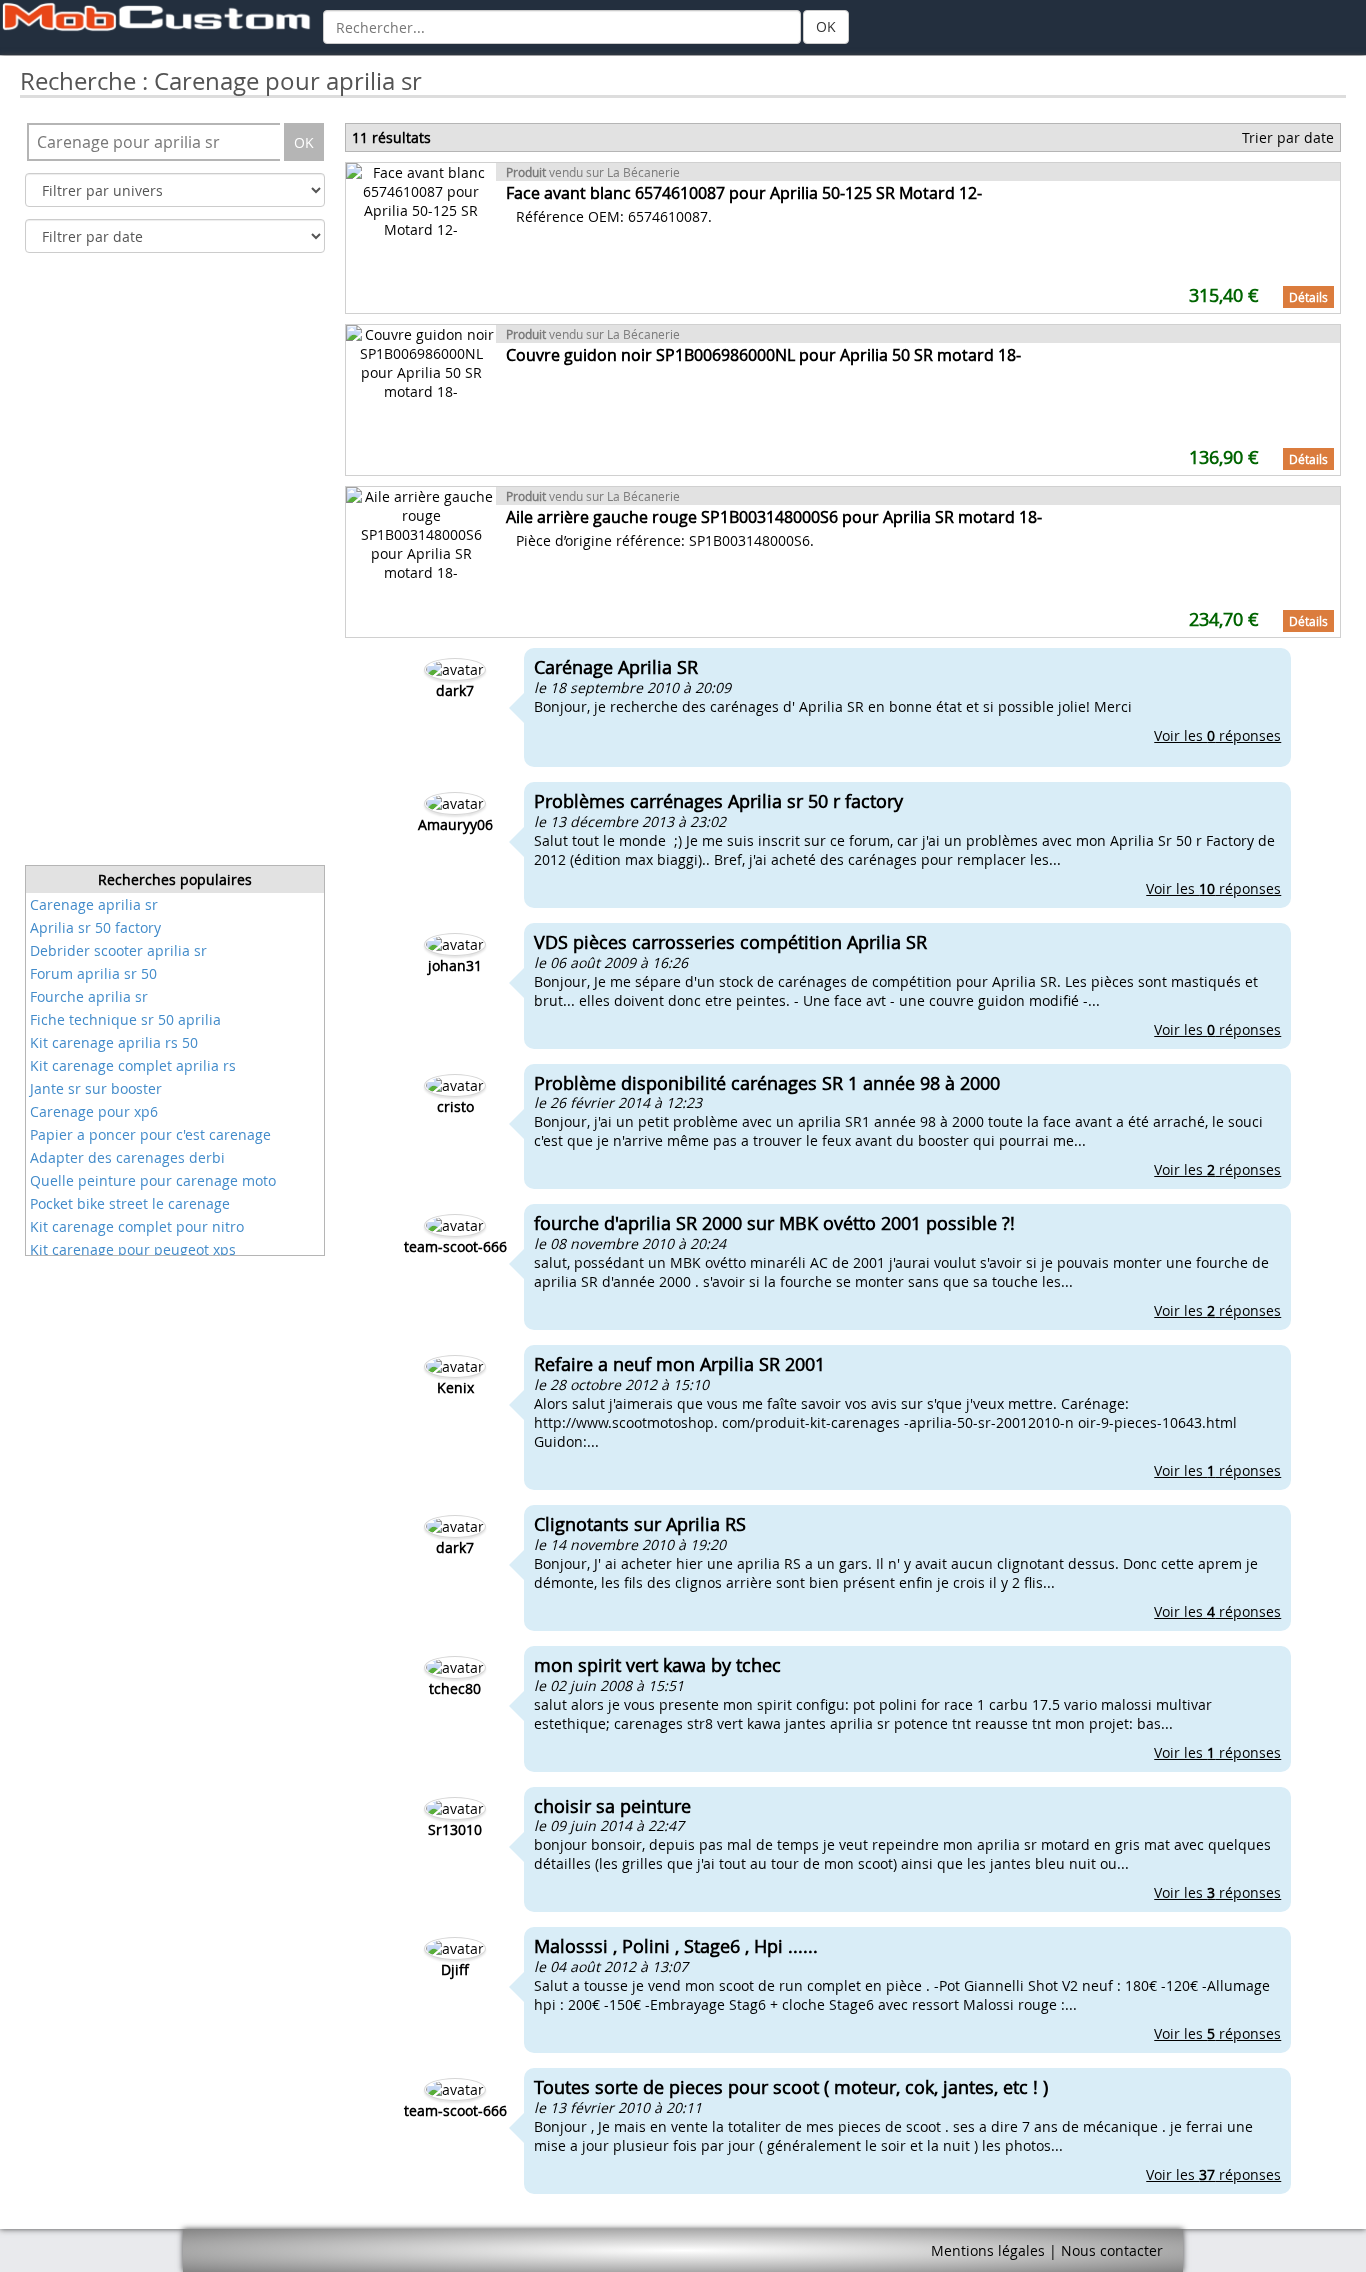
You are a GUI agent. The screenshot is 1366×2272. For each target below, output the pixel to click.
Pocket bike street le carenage (130, 1203)
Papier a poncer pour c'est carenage (150, 1134)
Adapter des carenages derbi (127, 1157)
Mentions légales (988, 2250)
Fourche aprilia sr (89, 996)
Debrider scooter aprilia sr (118, 950)
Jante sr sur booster (96, 1088)
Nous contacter (1112, 2250)
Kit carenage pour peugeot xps (133, 1249)
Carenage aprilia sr (94, 904)
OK (826, 26)
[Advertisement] (175, 565)
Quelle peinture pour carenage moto (153, 1180)
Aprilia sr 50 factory (95, 927)
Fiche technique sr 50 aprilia (125, 1019)
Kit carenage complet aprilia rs (133, 1065)
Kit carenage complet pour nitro (137, 1226)
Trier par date (1288, 137)
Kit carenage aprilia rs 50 (114, 1042)
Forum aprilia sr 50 (93, 973)
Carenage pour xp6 (94, 1111)
